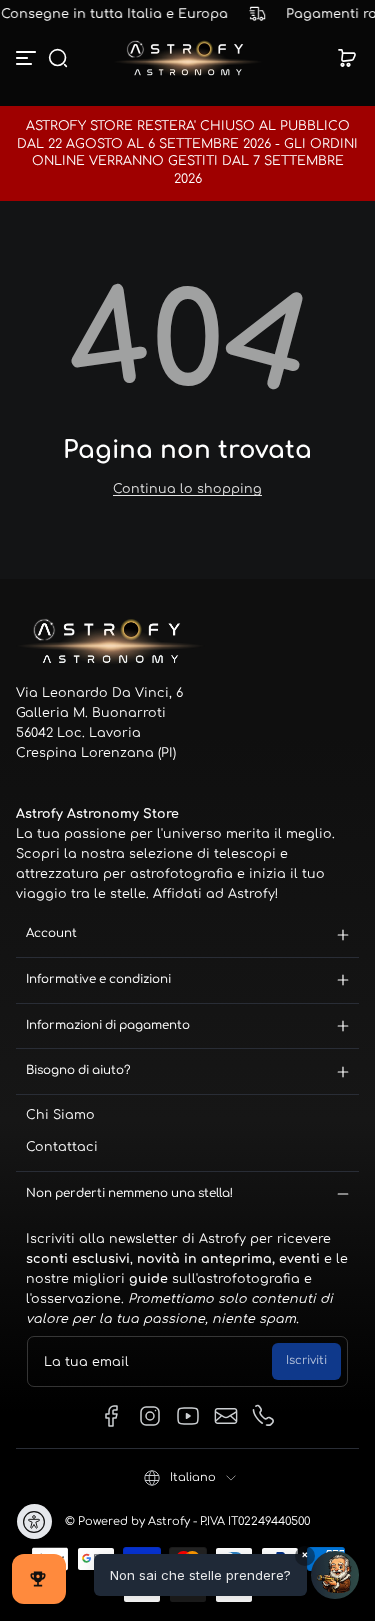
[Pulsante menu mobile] (28, 58)
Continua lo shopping (187, 489)
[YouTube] (188, 1416)
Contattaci (62, 1147)
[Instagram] (150, 1416)
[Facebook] (112, 1416)
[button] (58, 58)
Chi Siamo (60, 1115)
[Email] (226, 1416)
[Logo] (188, 58)
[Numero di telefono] (264, 1416)
